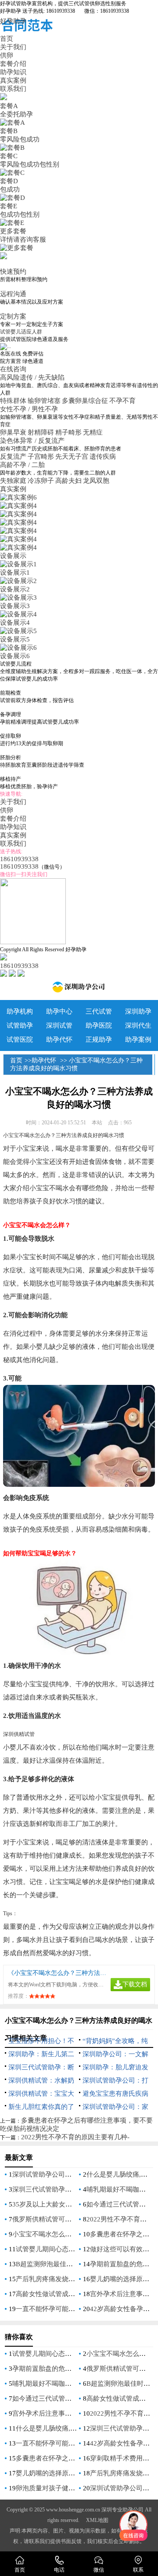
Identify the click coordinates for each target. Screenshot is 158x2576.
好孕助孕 (13, 21)
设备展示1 (15, 572)
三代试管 (99, 1011)
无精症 (93, 432)
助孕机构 (20, 1011)
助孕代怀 (59, 1040)
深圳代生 (138, 1025)
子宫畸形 (41, 457)
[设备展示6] (18, 648)
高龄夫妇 (68, 481)
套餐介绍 (13, 64)
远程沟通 (13, 294)
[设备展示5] (18, 631)
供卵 (7, 55)
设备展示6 (15, 656)
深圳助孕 (138, 1011)
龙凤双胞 (96, 481)
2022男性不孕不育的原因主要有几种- (75, 2137)
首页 (7, 39)
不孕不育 (122, 401)
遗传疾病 (103, 457)
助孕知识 (13, 72)
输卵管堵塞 (44, 401)
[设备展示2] (18, 581)
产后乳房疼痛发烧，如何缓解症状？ (68, 2279)
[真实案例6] (18, 497)
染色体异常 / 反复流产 (33, 441)
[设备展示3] (18, 598)
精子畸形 (68, 432)
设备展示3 (15, 606)
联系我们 (13, 89)
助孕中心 (59, 1011)
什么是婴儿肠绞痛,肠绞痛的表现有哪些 (73, 2428)
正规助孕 (99, 1040)
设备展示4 (15, 623)
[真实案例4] (18, 506)
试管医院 (20, 1040)
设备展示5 (15, 639)
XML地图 (97, 2520)
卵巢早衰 (13, 432)
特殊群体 (13, 401)
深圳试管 (59, 1025)
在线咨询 (13, 369)
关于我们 (13, 47)
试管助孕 (20, 1025)
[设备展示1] (18, 564)
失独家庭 (13, 481)
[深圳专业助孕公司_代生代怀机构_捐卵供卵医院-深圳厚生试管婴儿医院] (79, 989)
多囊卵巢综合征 (85, 401)
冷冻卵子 (41, 481)
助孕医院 (99, 1025)
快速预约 (13, 272)
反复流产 (13, 457)
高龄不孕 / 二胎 (23, 465)
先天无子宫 (72, 457)
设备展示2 (15, 589)
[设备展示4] (18, 614)
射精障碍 (41, 432)
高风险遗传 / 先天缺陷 (33, 377)
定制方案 (13, 316)
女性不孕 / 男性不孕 (30, 409)
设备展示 (13, 556)
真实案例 (13, 80)
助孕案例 (138, 1040)
